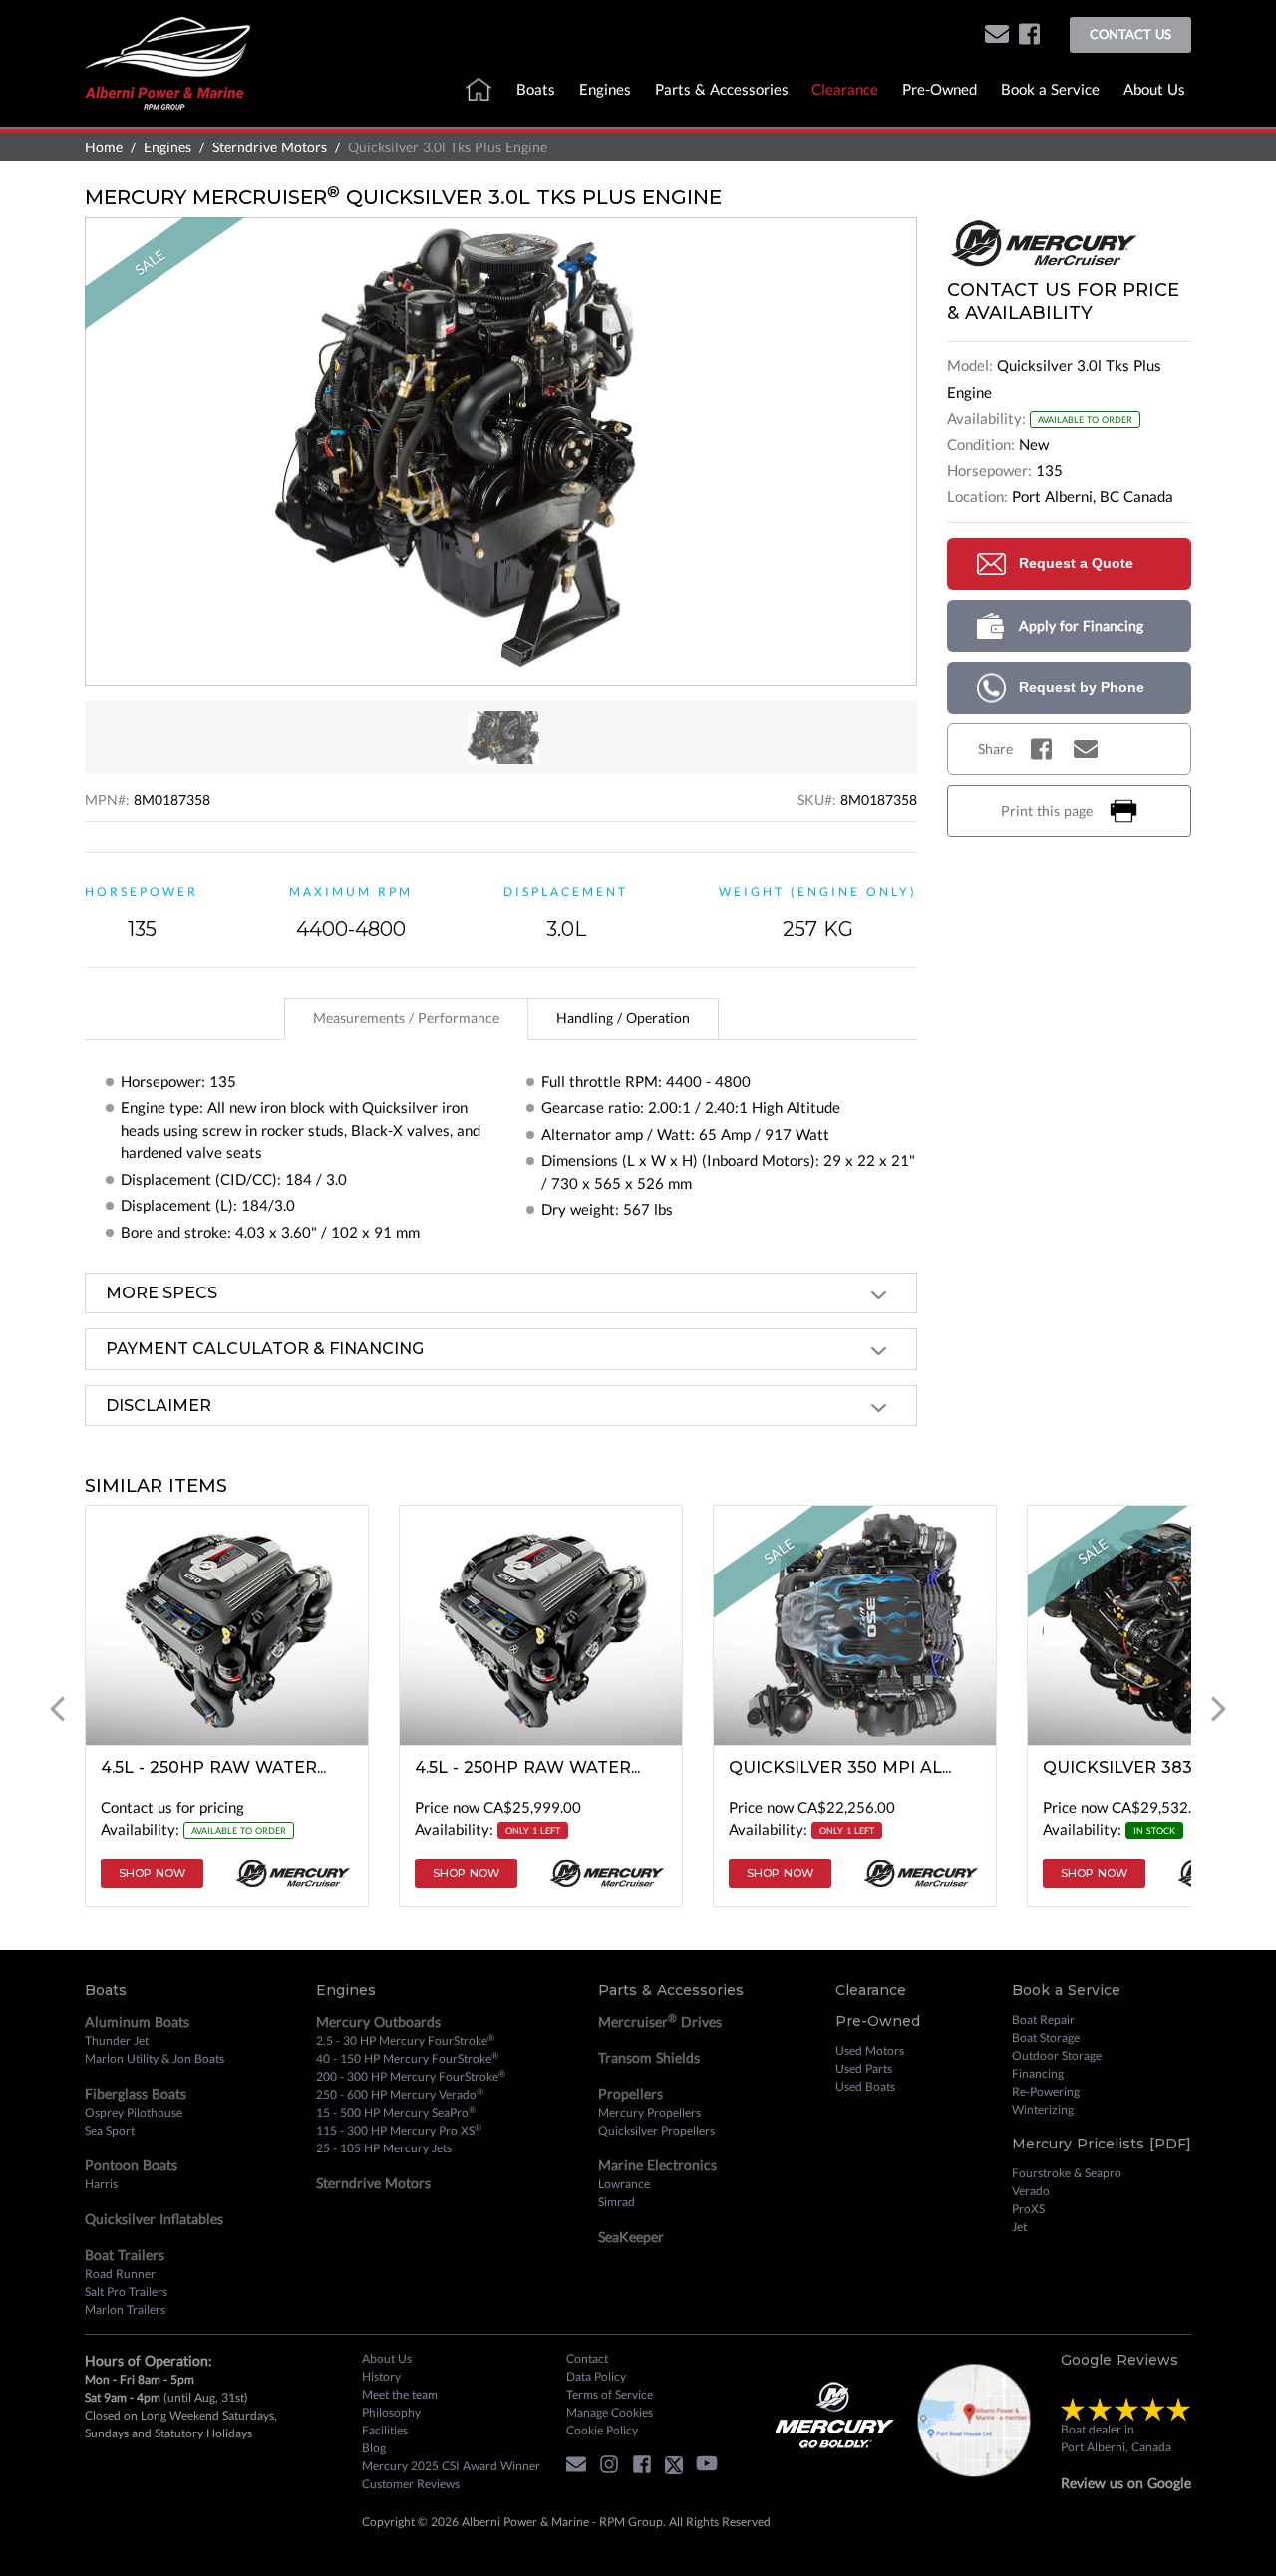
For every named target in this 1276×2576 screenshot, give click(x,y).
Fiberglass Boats (136, 2093)
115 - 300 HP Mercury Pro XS (399, 2130)
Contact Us (1130, 34)
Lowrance (624, 2184)
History (381, 2376)
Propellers (631, 2093)
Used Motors (870, 2050)
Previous (57, 1709)
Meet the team (400, 2394)
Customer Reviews (411, 2484)
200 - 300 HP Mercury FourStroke (411, 2076)
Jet (1019, 2227)
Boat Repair (1043, 2019)
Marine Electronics (657, 2165)
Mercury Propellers (649, 2112)
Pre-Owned (940, 89)
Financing (1038, 2073)
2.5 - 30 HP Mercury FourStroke (405, 2040)
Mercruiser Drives (660, 2021)
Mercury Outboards (378, 2021)
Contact (587, 2358)
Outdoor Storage (1057, 2055)
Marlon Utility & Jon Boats (155, 2058)
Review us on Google (1126, 2483)
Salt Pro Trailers (126, 2291)
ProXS (1028, 2209)
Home (104, 147)
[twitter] (679, 2468)
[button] (997, 35)
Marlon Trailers (125, 2309)
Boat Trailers (125, 2255)
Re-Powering (1046, 2091)
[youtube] (712, 2468)
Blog (374, 2448)
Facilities (385, 2430)
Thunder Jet (117, 2040)
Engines (605, 89)
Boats (536, 89)
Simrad (617, 2202)
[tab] (406, 1019)
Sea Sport (110, 2130)
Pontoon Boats (131, 2165)
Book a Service (1050, 89)
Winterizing (1043, 2109)
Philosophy (391, 2412)
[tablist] (501, 1018)
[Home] (167, 61)
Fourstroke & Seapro (1067, 2173)
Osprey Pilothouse (134, 2112)
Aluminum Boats (137, 2021)
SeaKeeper (631, 2237)
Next (1219, 1709)
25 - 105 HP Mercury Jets (384, 2148)
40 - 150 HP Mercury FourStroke (407, 2058)
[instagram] (614, 2468)
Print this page (1047, 811)
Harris (101, 2184)
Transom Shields (649, 2057)
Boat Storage (1046, 2037)
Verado (1031, 2191)
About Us (1154, 89)
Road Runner (120, 2274)
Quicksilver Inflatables (154, 2219)
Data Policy (596, 2376)
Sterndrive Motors (270, 147)
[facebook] (1029, 35)
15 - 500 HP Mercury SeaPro (396, 2112)
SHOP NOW (152, 1873)
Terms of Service (610, 2394)
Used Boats (865, 2086)
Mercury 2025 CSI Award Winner (451, 2466)
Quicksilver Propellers (656, 2130)
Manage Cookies (610, 2412)
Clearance (845, 89)
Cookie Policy (602, 2430)
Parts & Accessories (722, 89)
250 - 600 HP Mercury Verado (400, 2094)
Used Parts (864, 2068)
